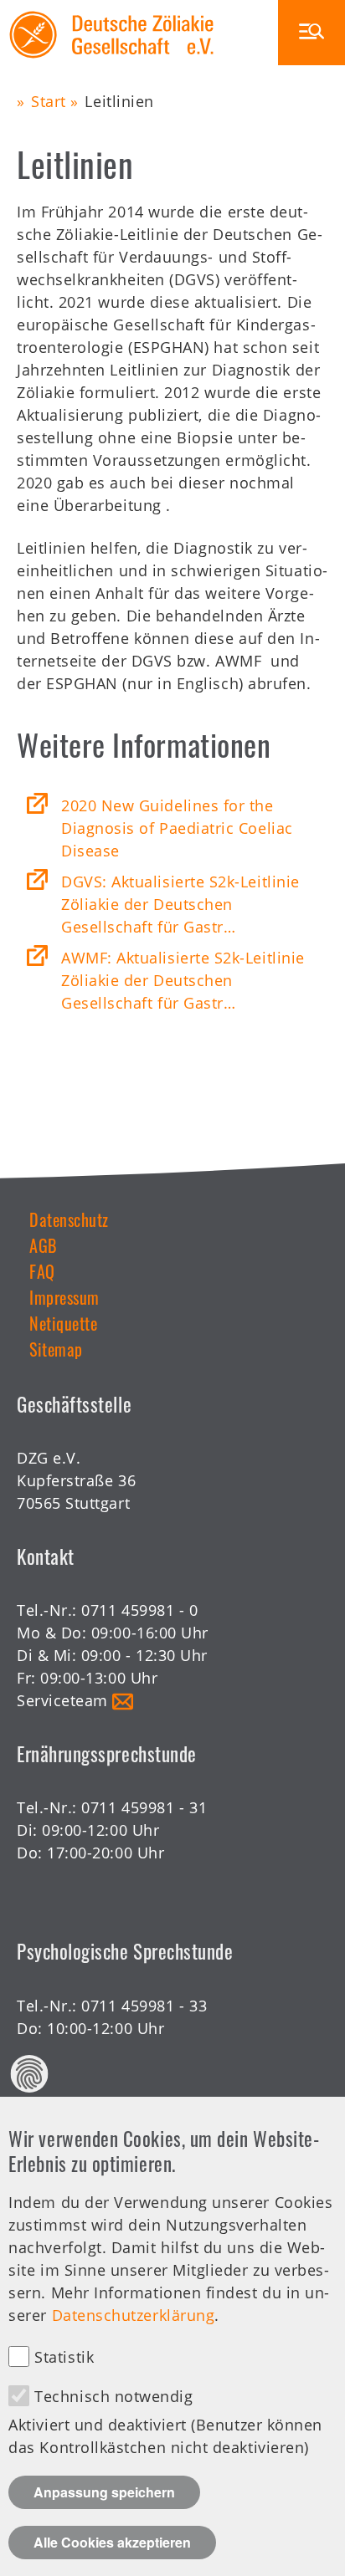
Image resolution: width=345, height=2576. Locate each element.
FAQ (42, 1271)
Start (49, 101)
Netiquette (63, 1323)
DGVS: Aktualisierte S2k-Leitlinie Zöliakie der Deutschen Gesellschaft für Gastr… (180, 904)
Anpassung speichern (104, 2492)
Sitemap (56, 1349)
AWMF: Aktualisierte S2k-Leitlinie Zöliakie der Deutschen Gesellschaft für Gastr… (183, 980)
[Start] (111, 11)
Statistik (64, 2357)
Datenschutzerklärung (134, 2315)
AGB (43, 1245)
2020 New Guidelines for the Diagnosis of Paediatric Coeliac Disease (177, 828)
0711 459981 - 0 (139, 1610)
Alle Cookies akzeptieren (112, 2542)
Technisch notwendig (113, 2396)
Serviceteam (62, 1700)
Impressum (64, 1297)
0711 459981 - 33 (144, 2006)
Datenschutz (69, 1219)
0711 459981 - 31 (144, 1807)
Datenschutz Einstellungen (30, 2074)
